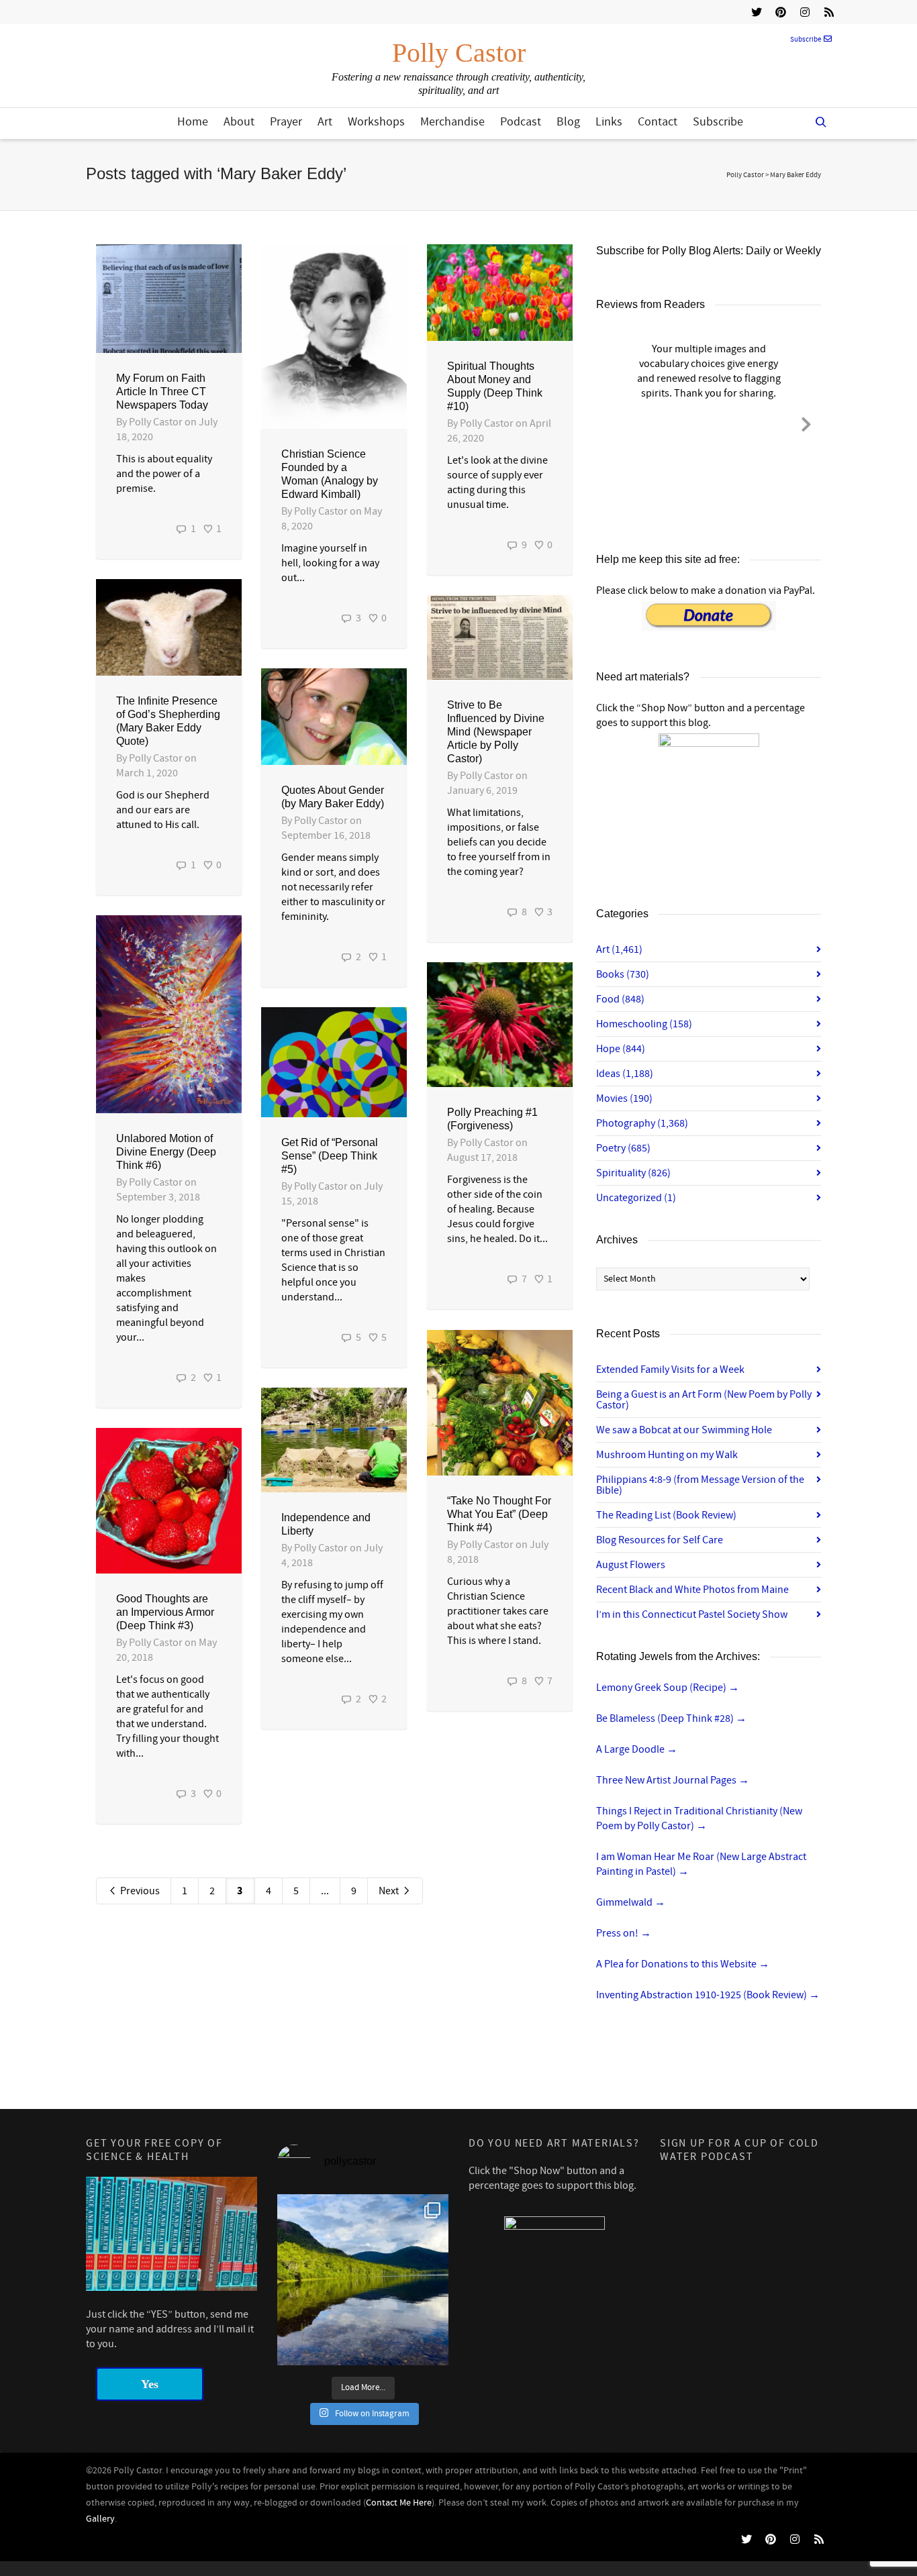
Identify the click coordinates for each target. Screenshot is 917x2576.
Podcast (521, 122)
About (239, 122)
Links (609, 122)
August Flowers (631, 1565)
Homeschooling (644, 1024)
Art (325, 122)
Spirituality (633, 1173)
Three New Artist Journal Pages (673, 1780)
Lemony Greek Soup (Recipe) (668, 1688)
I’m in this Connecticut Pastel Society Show (692, 1614)
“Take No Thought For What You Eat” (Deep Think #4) (499, 1514)
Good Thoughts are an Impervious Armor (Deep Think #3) (165, 1612)
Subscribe (806, 40)
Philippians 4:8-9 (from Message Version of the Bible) (700, 1485)
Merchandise (452, 122)
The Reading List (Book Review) (666, 1515)
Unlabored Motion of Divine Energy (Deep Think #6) (166, 1152)
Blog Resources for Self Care (660, 1540)
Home (193, 122)
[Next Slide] (806, 422)
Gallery (100, 2519)
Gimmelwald (631, 1902)
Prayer (286, 122)
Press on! (624, 1933)
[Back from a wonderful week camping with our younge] (363, 2280)
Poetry (623, 1148)
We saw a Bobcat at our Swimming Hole (684, 1430)
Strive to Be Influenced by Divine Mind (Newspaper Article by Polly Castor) (496, 732)
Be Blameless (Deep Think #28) (671, 1718)
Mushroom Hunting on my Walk (667, 1455)
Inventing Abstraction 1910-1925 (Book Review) (708, 1995)
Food (620, 999)
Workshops (376, 122)
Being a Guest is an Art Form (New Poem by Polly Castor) (704, 1400)
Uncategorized (636, 1198)
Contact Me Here (399, 2503)
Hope (621, 1049)
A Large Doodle (637, 1749)
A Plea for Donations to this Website (683, 1964)
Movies (624, 1098)
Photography (642, 1123)
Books (623, 974)
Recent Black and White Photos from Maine (692, 1590)
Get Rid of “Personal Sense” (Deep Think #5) (330, 1156)
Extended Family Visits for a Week (670, 1370)
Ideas (625, 1074)
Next (390, 1891)
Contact (658, 122)
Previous (139, 1891)
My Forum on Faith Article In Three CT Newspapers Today (162, 392)
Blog (568, 122)
